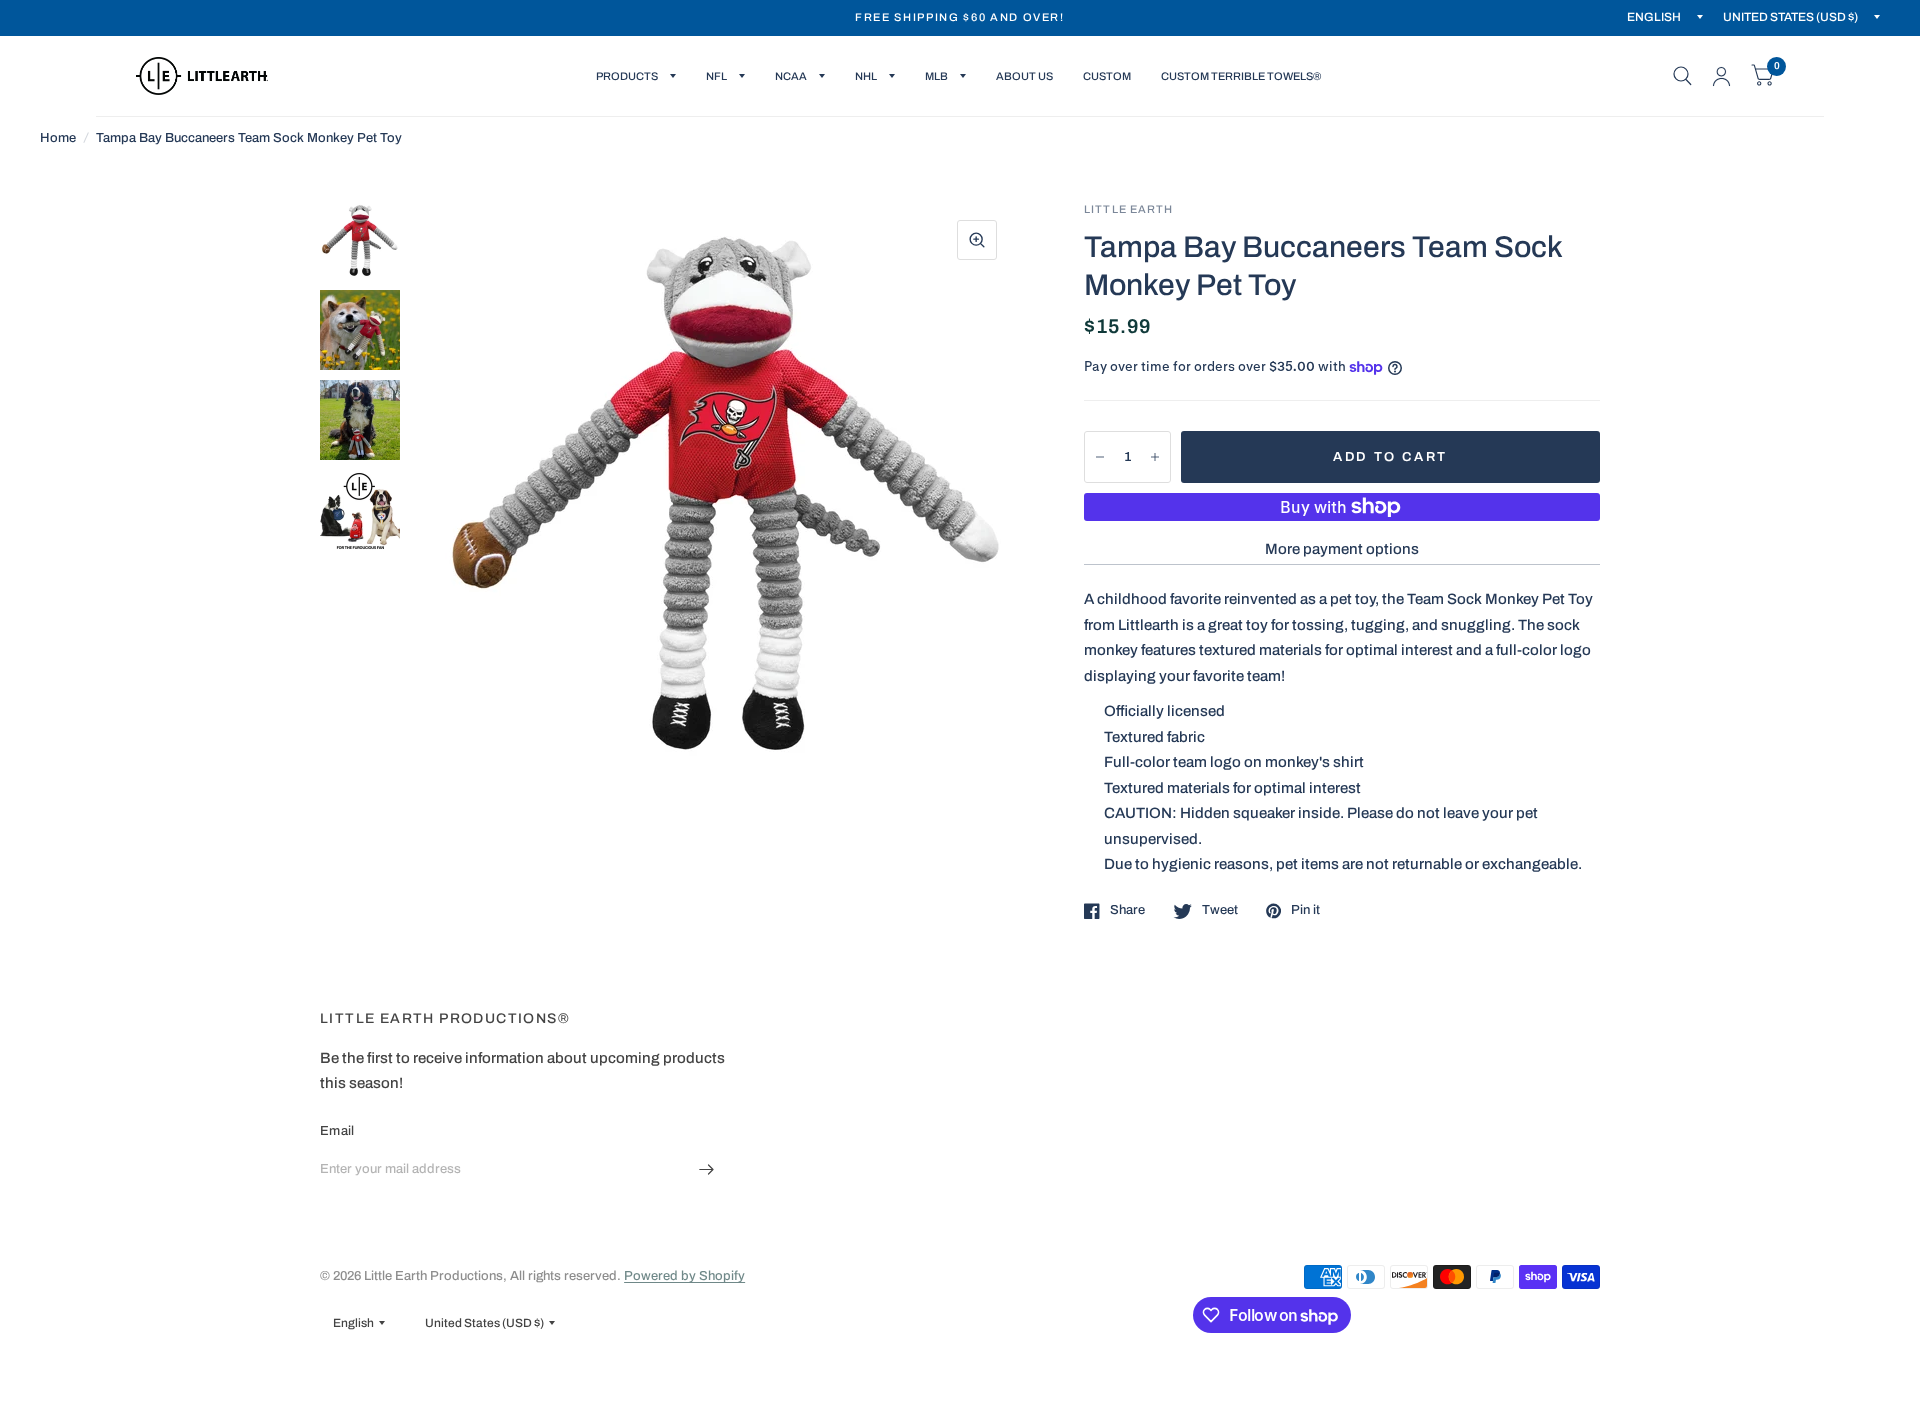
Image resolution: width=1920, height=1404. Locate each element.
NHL (866, 76)
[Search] (1682, 76)
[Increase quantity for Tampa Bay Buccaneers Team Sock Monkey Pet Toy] (1155, 457)
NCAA (791, 76)
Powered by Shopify (684, 1276)
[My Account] (1721, 76)
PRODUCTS (627, 76)
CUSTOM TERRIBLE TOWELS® (1241, 76)
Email (337, 1131)
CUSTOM (1107, 76)
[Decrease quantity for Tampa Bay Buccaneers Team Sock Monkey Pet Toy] (1100, 457)
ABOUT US (1024, 76)
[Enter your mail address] (707, 1169)
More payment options (1342, 549)
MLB (936, 76)
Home (58, 138)
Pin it (1305, 910)
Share (1127, 910)
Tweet (1220, 910)
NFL (716, 76)
